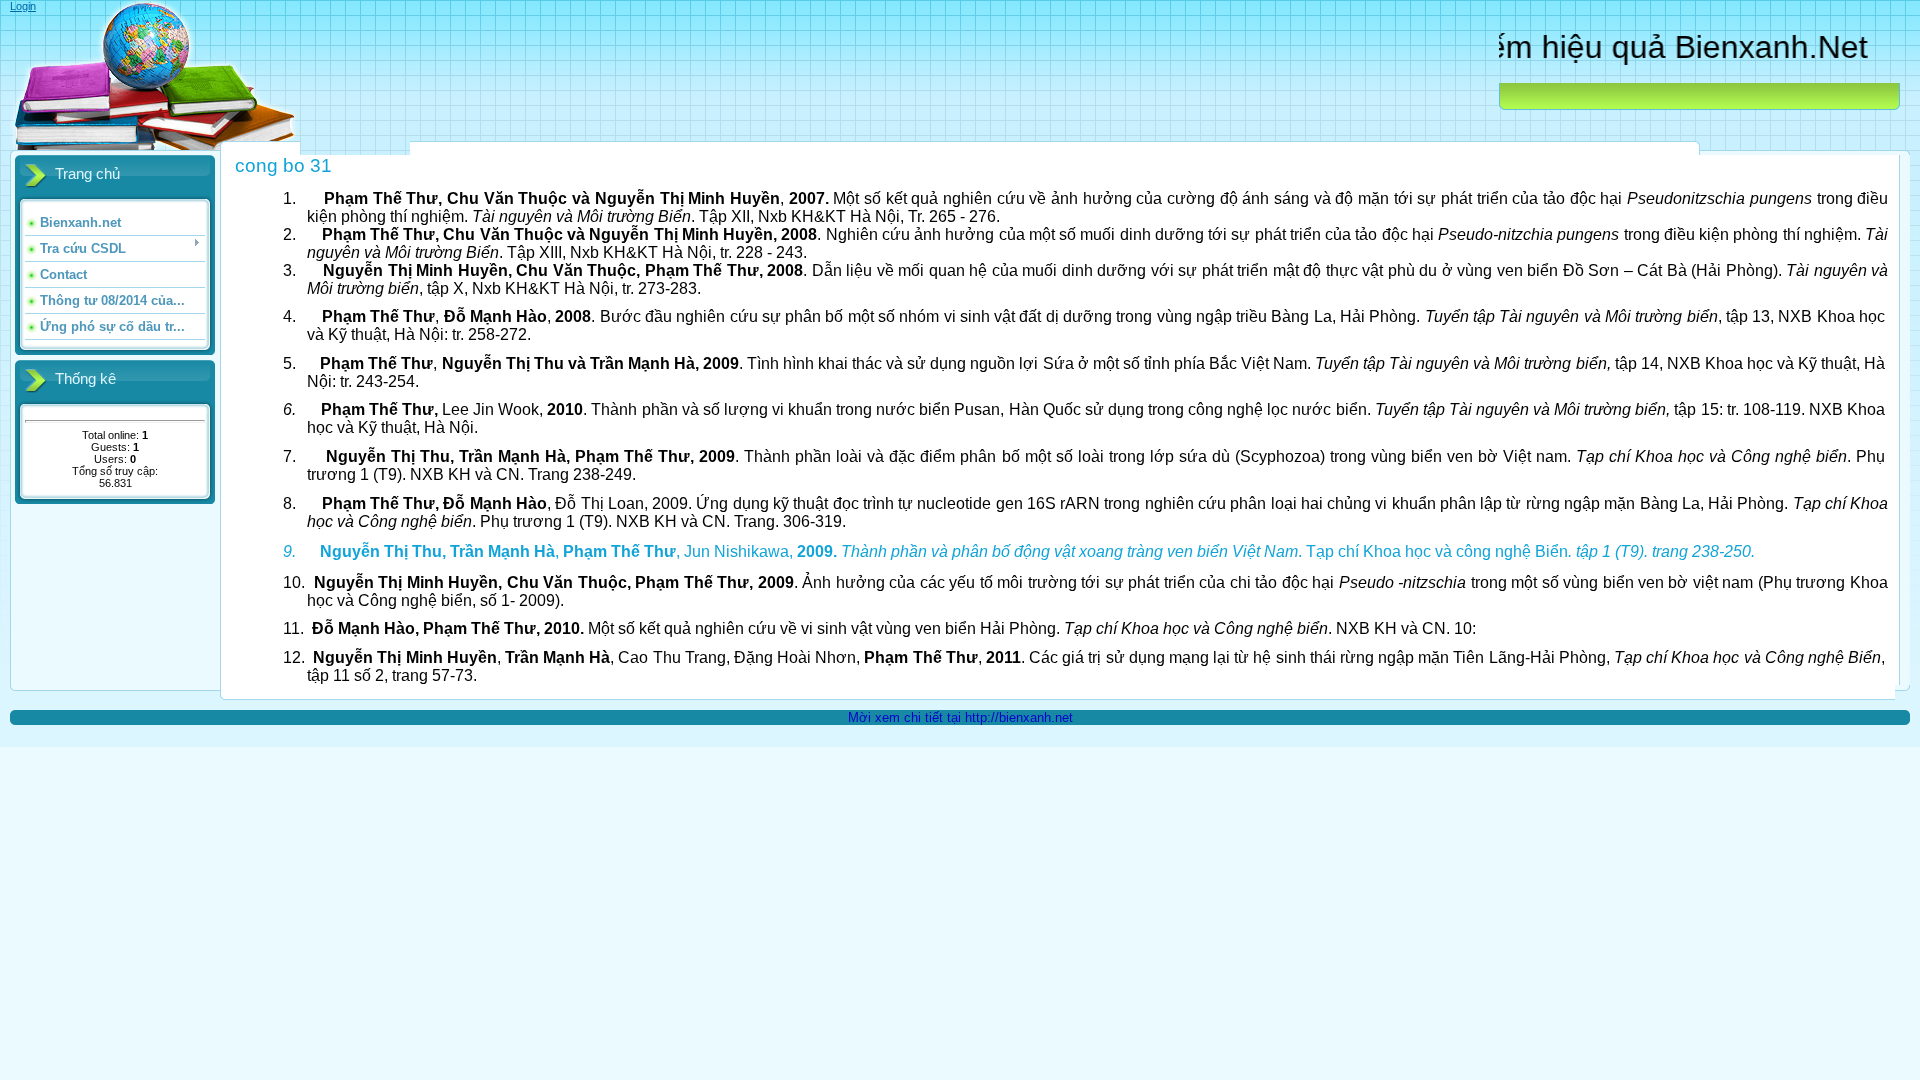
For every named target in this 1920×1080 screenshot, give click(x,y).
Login (23, 6)
